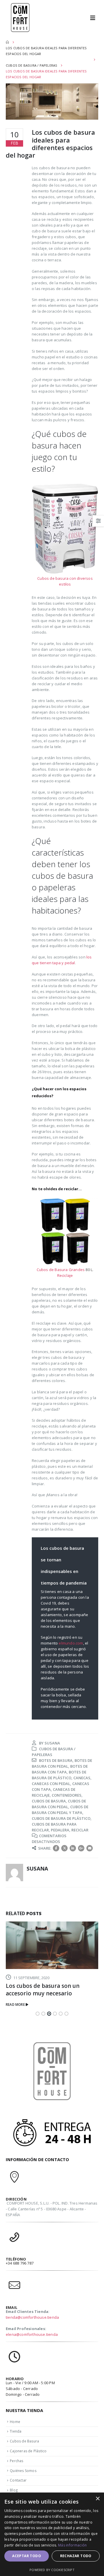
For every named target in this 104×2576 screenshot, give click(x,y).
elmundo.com (71, 1643)
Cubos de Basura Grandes (61, 1270)
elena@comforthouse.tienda (32, 2334)
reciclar (80, 1830)
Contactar (18, 2480)
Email (90, 1848)
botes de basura (56, 1760)
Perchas (16, 2461)
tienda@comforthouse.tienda (32, 2317)
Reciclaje (65, 1275)
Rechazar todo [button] (76, 2556)
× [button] (97, 2499)
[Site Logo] (20, 18)
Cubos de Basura (24, 2441)
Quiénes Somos (23, 2471)
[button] (38, 2014)
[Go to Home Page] (7, 42)
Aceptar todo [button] (27, 2556)
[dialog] (52, 2534)
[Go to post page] (52, 1945)
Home (15, 2422)
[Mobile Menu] (95, 18)
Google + (81, 1848)
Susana (52, 1743)
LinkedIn (73, 1848)
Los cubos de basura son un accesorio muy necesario (43, 1990)
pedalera (60, 1830)
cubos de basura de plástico (61, 1818)
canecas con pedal (51, 1784)
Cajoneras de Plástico (28, 2451)
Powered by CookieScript (52, 2570)
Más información (73, 2545)
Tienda (16, 2431)
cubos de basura (49, 1801)
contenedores (67, 1795)
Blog (14, 2490)
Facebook (56, 1848)
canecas (82, 1778)
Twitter (64, 1848)
